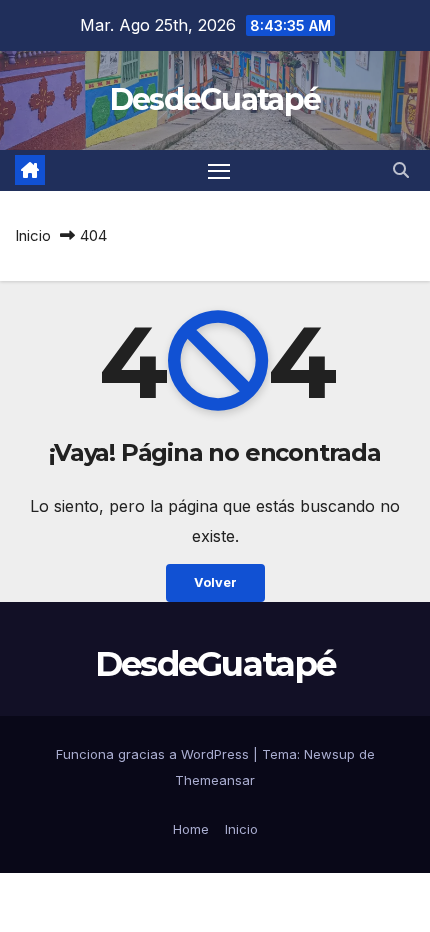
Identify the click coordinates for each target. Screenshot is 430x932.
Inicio (33, 235)
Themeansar (215, 780)
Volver (215, 582)
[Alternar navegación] (219, 171)
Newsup (329, 754)
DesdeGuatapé (215, 99)
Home (191, 829)
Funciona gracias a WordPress (154, 754)
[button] (401, 170)
